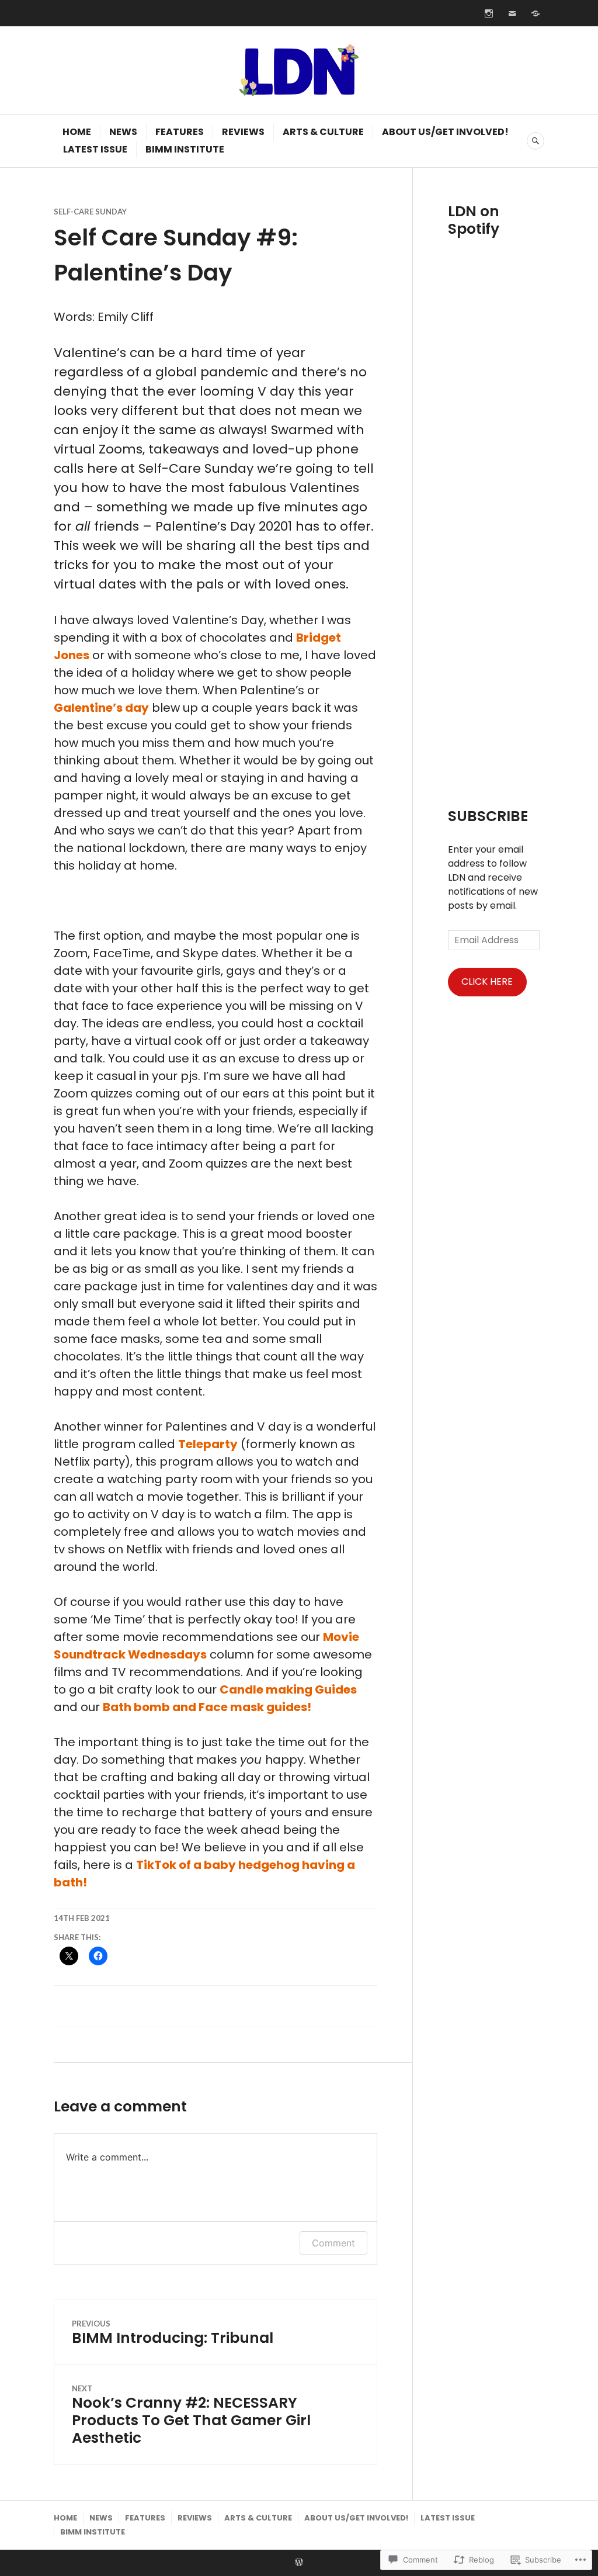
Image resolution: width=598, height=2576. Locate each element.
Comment (333, 2243)
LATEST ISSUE (95, 149)
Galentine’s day (101, 708)
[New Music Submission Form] (536, 13)
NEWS (123, 132)
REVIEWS (243, 132)
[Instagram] (489, 13)
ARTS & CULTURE (323, 132)
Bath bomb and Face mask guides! (208, 1707)
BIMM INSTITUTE (185, 149)
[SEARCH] (536, 141)
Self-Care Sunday (90, 212)
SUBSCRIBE (488, 816)
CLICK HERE (487, 981)
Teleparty (208, 1444)
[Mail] (512, 13)
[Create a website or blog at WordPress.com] (299, 2563)
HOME (77, 132)
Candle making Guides (288, 1689)
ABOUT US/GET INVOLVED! (445, 132)
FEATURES (180, 132)
